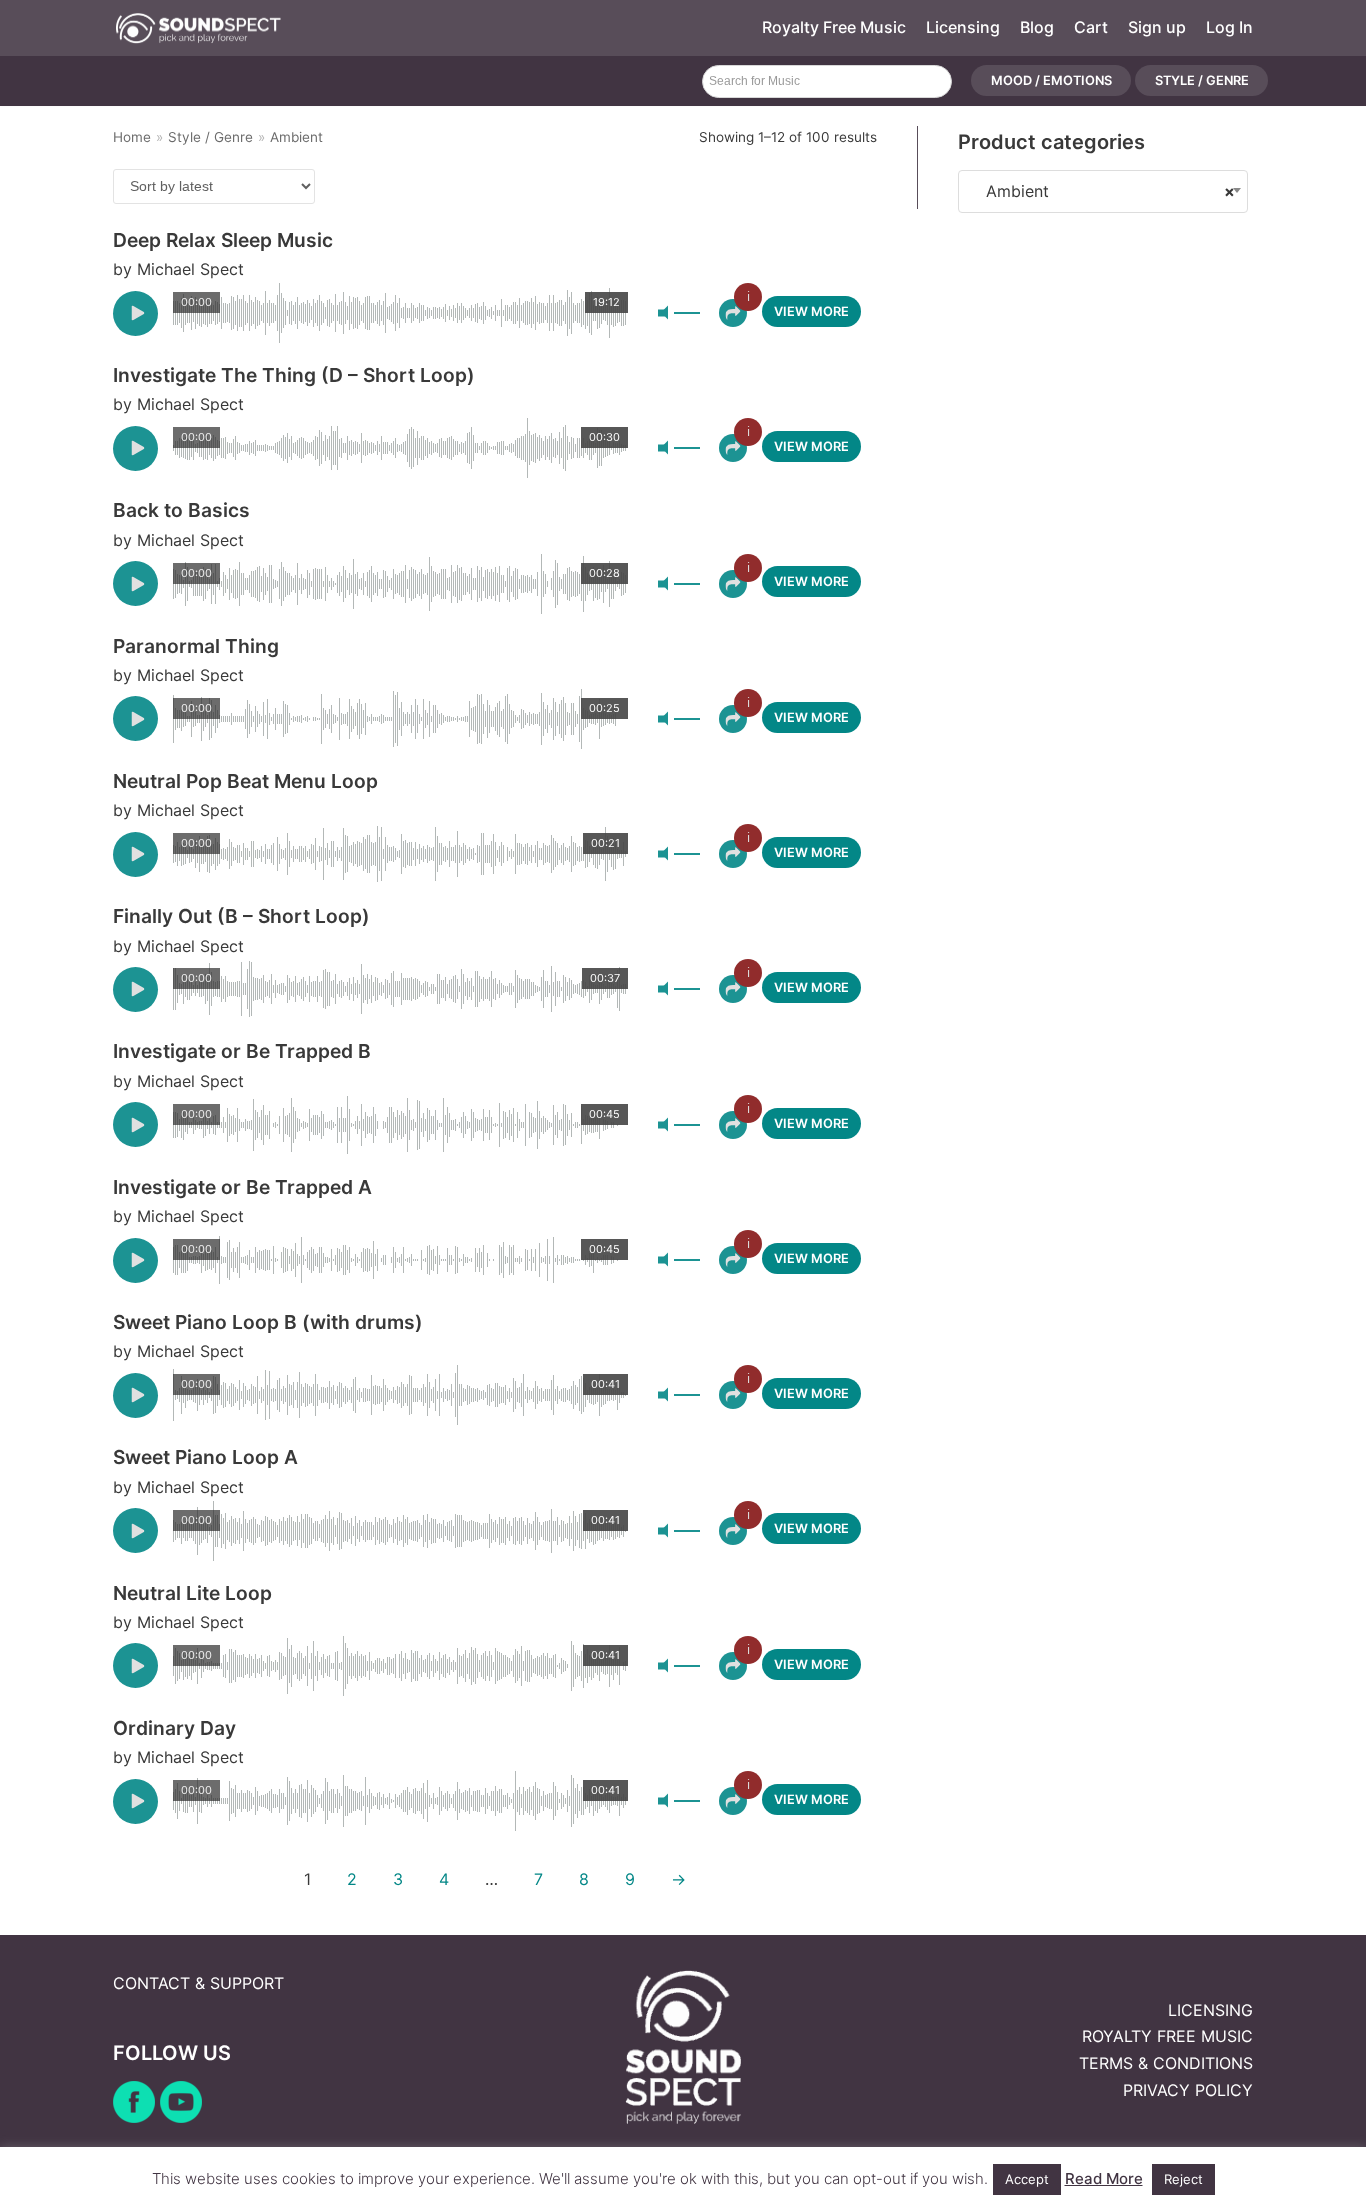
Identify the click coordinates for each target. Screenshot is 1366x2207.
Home (132, 137)
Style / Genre (1202, 81)
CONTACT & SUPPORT (198, 1983)
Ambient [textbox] (1103, 191)
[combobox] (1103, 191)
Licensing (963, 27)
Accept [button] (1027, 2179)
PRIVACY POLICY (1188, 2090)
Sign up (1157, 27)
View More (811, 311)
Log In (1229, 27)
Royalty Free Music (834, 27)
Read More (1104, 2178)
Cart (1091, 27)
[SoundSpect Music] (198, 28)
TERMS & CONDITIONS (1166, 2063)
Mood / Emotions (1051, 81)
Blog (1037, 27)
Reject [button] (1183, 2179)
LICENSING (1210, 2010)
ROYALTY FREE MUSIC (1167, 2036)
